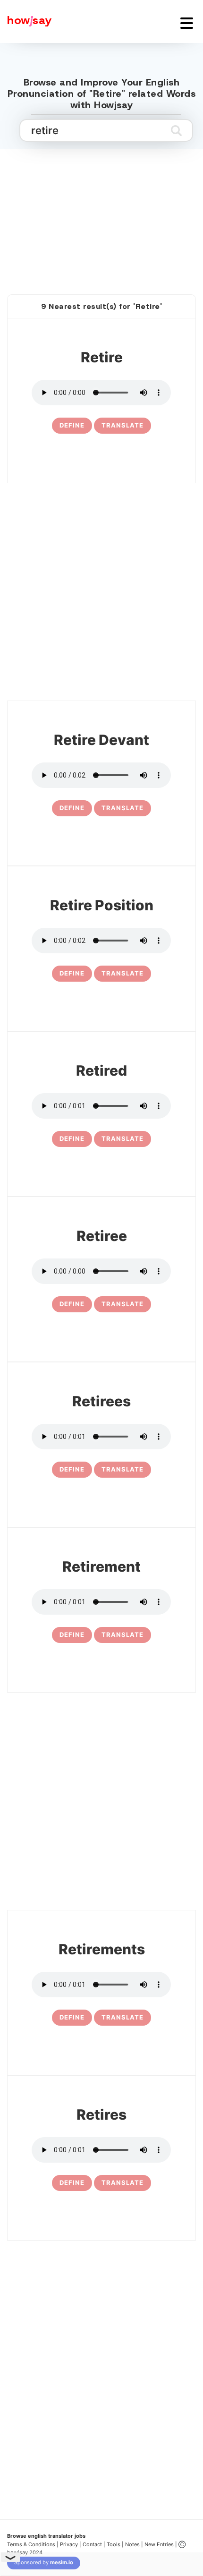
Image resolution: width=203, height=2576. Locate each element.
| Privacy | (69, 2544)
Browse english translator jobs (46, 2536)
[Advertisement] (101, 211)
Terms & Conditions (31, 2544)
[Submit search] (176, 130)
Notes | (135, 2544)
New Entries (159, 2544)
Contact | (94, 2544)
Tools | (115, 2544)
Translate (123, 425)
